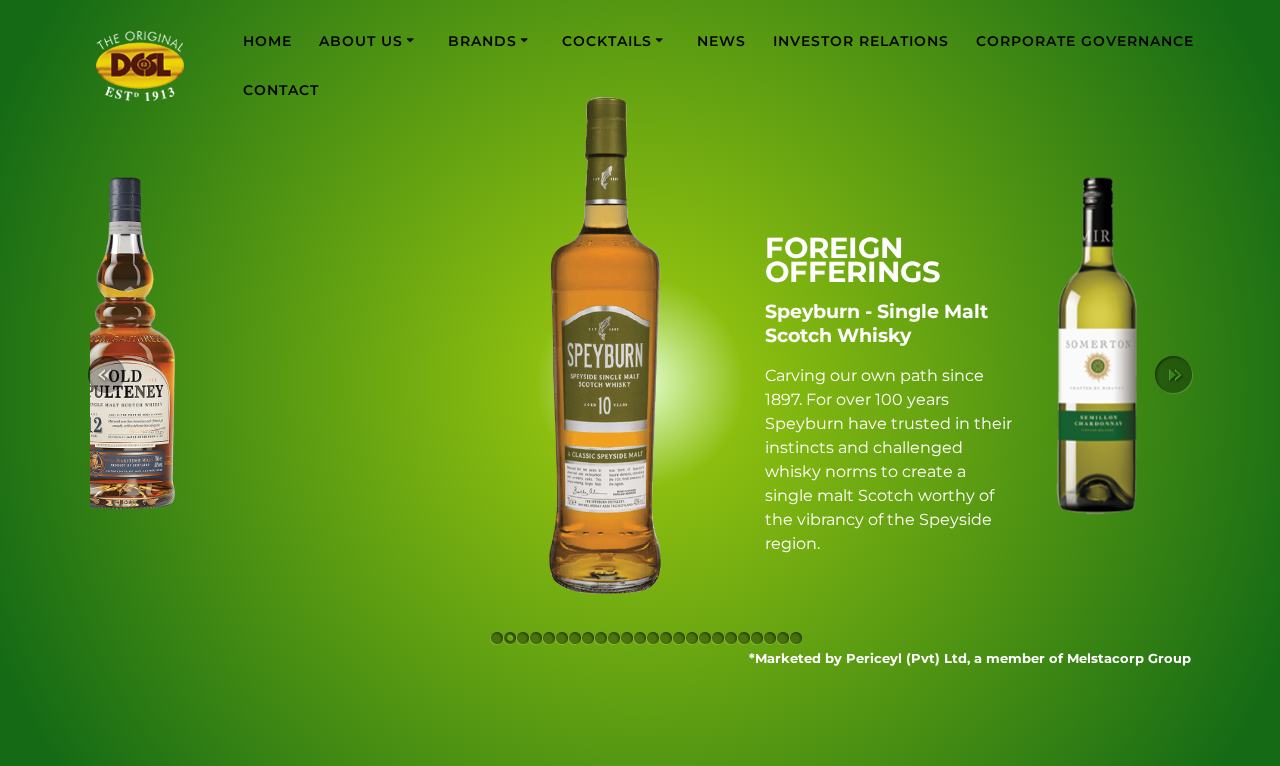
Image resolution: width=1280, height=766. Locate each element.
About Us (361, 41)
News (721, 41)
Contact (281, 90)
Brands (482, 41)
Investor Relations (861, 41)
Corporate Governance (1085, 41)
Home (267, 41)
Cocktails (607, 41)
